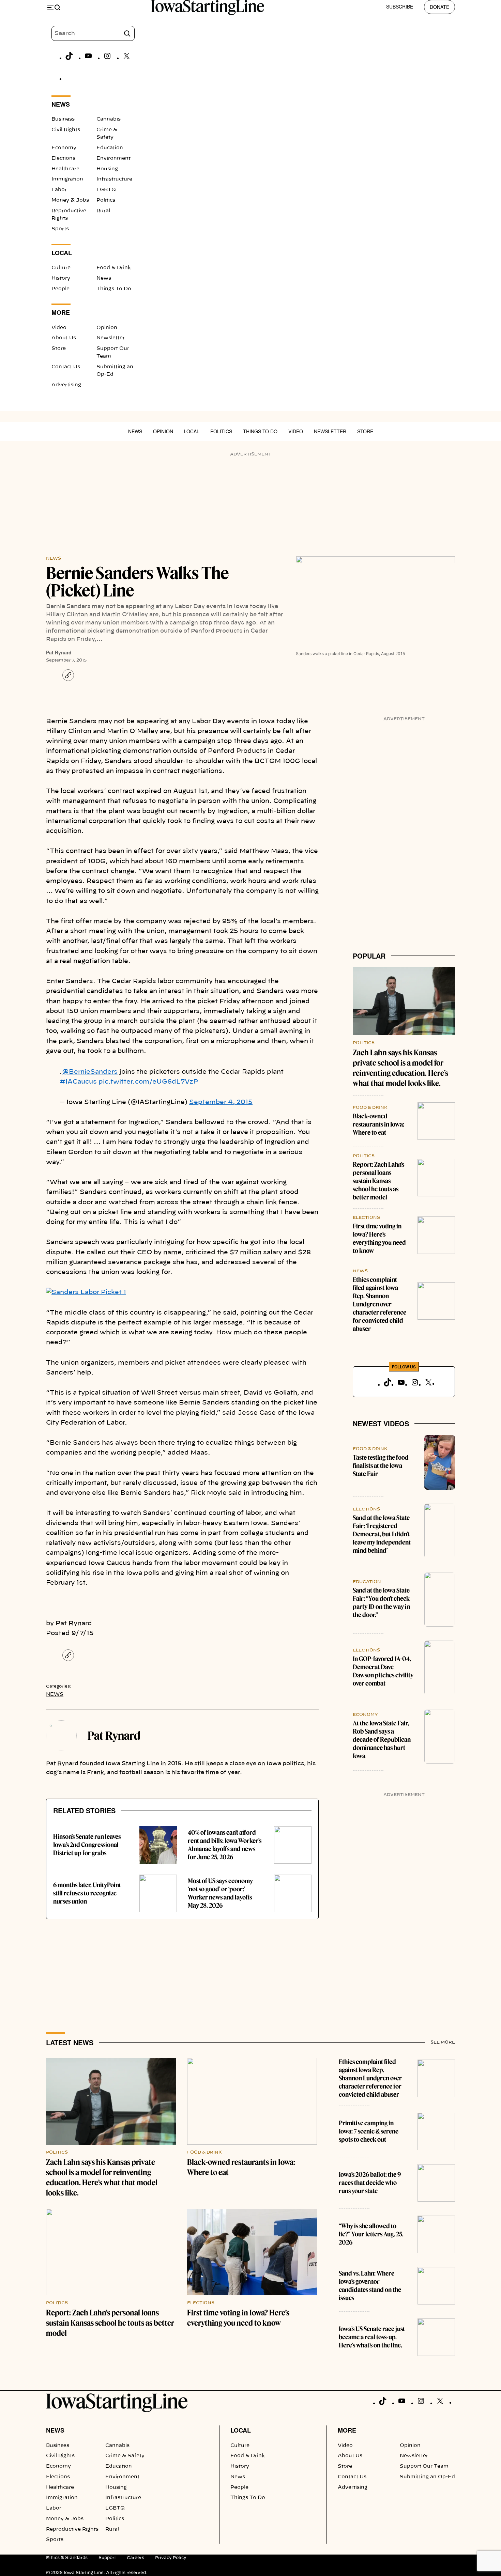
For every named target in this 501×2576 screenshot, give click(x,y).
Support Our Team (424, 2466)
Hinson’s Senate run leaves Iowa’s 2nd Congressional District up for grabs (87, 1845)
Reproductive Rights (72, 2529)
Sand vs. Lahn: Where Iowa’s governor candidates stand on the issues (370, 2286)
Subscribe (400, 6)
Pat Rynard (59, 652)
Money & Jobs (70, 200)
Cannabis (109, 119)
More (347, 2430)
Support (107, 2558)
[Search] (127, 33)
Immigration (67, 179)
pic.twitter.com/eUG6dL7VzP (148, 1082)
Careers (135, 2558)
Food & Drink (114, 268)
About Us (64, 338)
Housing (107, 169)
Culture (61, 268)
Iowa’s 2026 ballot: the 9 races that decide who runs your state (370, 2183)
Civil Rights (66, 130)
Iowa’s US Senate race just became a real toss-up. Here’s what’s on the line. (372, 2337)
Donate (439, 7)
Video (59, 328)
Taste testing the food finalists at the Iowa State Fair (381, 1466)
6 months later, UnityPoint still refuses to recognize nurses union (87, 1893)
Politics (106, 200)
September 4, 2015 (221, 1102)
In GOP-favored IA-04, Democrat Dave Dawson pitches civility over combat (383, 1671)
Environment (113, 158)
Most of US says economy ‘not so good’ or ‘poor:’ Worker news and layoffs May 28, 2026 (220, 1893)
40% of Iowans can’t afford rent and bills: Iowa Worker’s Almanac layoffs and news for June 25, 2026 (225, 1845)
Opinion (107, 328)
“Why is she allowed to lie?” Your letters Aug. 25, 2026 (371, 2234)
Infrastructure (114, 179)
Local (192, 431)
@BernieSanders (90, 1072)
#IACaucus (78, 1082)
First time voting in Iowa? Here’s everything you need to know (379, 1238)
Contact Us (66, 367)
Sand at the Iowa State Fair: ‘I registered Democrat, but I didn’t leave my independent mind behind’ (382, 1534)
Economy (64, 148)
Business (63, 119)
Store (59, 348)
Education (110, 148)
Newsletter (111, 338)
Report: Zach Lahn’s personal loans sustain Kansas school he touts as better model (378, 1181)
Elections (63, 158)
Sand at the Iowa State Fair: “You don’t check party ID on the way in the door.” (381, 1603)
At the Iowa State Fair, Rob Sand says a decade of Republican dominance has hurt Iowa (382, 1740)
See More (443, 2042)
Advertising (66, 385)
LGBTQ (106, 190)
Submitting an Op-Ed (427, 2477)
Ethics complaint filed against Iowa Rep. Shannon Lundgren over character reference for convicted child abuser (379, 1304)
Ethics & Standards (67, 2558)
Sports (60, 229)
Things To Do (114, 289)
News (104, 278)
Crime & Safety (125, 2456)
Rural (103, 211)
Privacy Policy (171, 2558)
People (60, 289)
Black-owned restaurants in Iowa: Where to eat (378, 1124)
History (61, 278)
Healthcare (65, 169)
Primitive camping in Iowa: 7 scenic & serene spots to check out (369, 2131)
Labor (59, 190)
